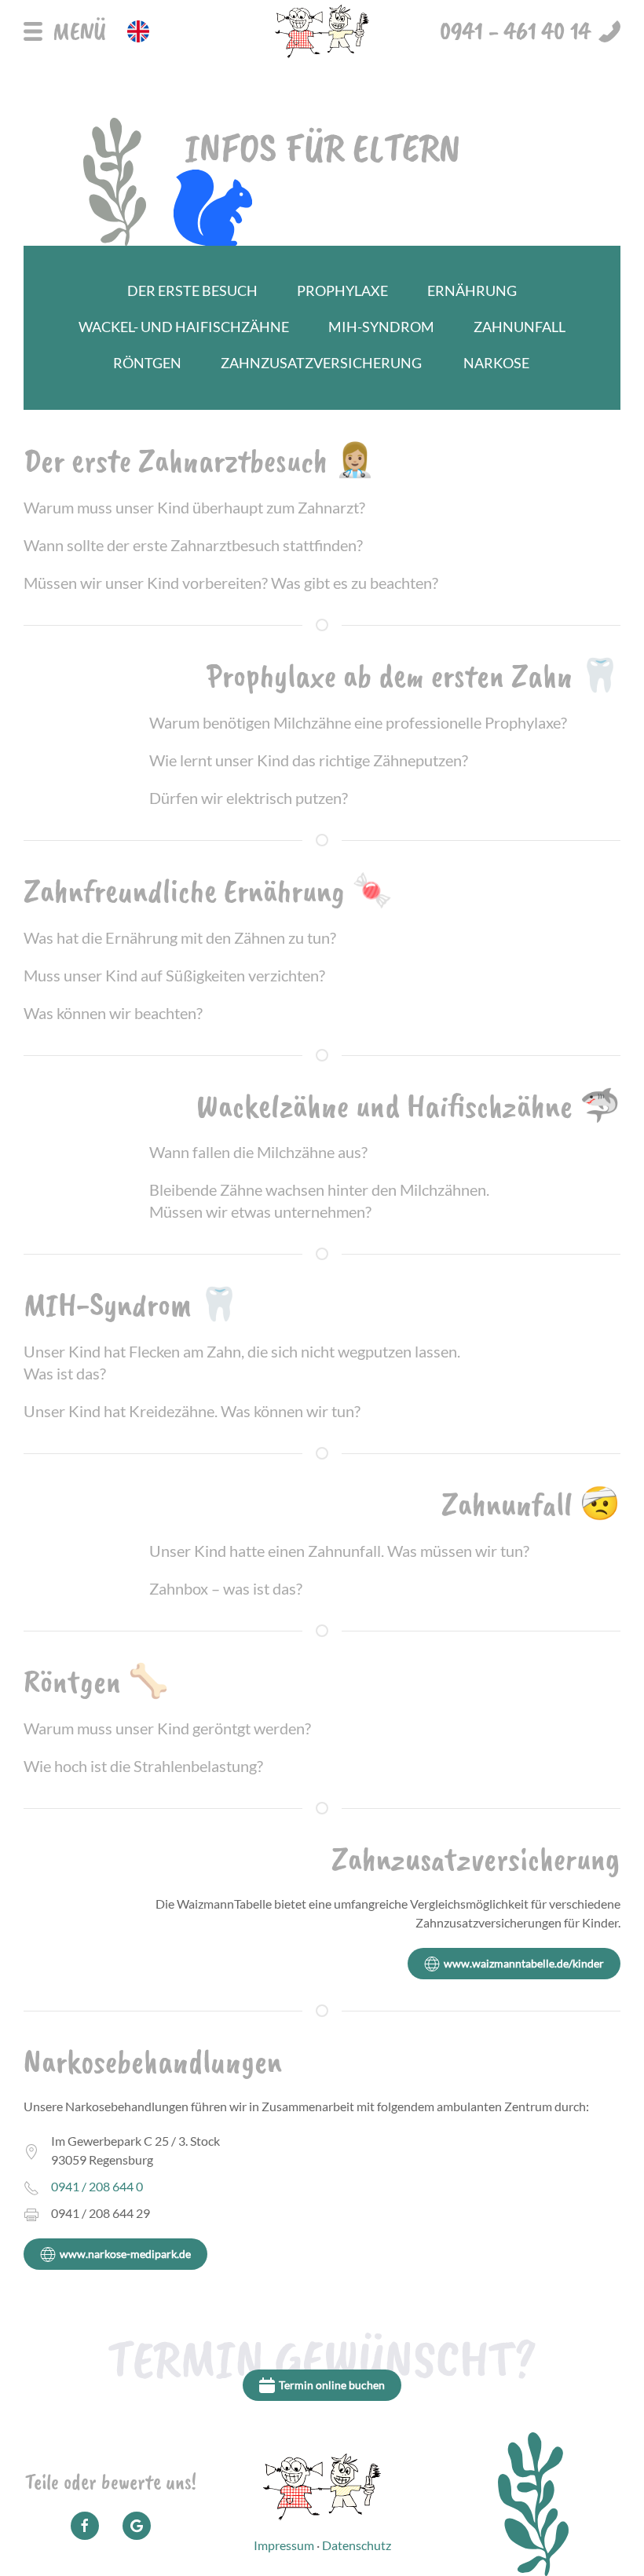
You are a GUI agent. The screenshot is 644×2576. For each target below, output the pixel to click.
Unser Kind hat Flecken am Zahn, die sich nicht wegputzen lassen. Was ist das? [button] (242, 1362)
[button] (65, 31)
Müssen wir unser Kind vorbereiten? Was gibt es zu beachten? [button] (231, 583)
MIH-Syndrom (381, 327)
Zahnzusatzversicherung (321, 363)
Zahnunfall (520, 327)
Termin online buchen (332, 2385)
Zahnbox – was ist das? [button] (226, 1588)
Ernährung (472, 291)
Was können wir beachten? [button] (113, 1013)
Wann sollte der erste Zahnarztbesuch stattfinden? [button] (193, 545)
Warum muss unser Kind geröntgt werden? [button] (167, 1728)
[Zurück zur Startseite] (322, 31)
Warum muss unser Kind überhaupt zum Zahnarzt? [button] (194, 507)
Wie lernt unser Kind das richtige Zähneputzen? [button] (309, 760)
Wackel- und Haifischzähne (184, 327)
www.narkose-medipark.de (125, 2254)
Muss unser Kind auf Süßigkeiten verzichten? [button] (174, 975)
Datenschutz (357, 2545)
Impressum (284, 2545)
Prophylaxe (342, 291)
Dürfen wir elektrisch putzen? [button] (249, 798)
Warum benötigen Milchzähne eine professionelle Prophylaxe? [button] (358, 722)
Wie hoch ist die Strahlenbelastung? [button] (143, 1766)
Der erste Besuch (192, 291)
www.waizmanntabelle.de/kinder (524, 1963)
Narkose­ (496, 363)
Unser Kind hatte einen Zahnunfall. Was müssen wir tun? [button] (339, 1551)
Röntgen (147, 363)
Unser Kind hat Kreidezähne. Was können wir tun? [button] (192, 1411)
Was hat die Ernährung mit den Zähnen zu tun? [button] (180, 937)
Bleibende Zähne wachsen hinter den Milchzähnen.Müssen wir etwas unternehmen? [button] (319, 1200)
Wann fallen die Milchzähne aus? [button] (258, 1152)
